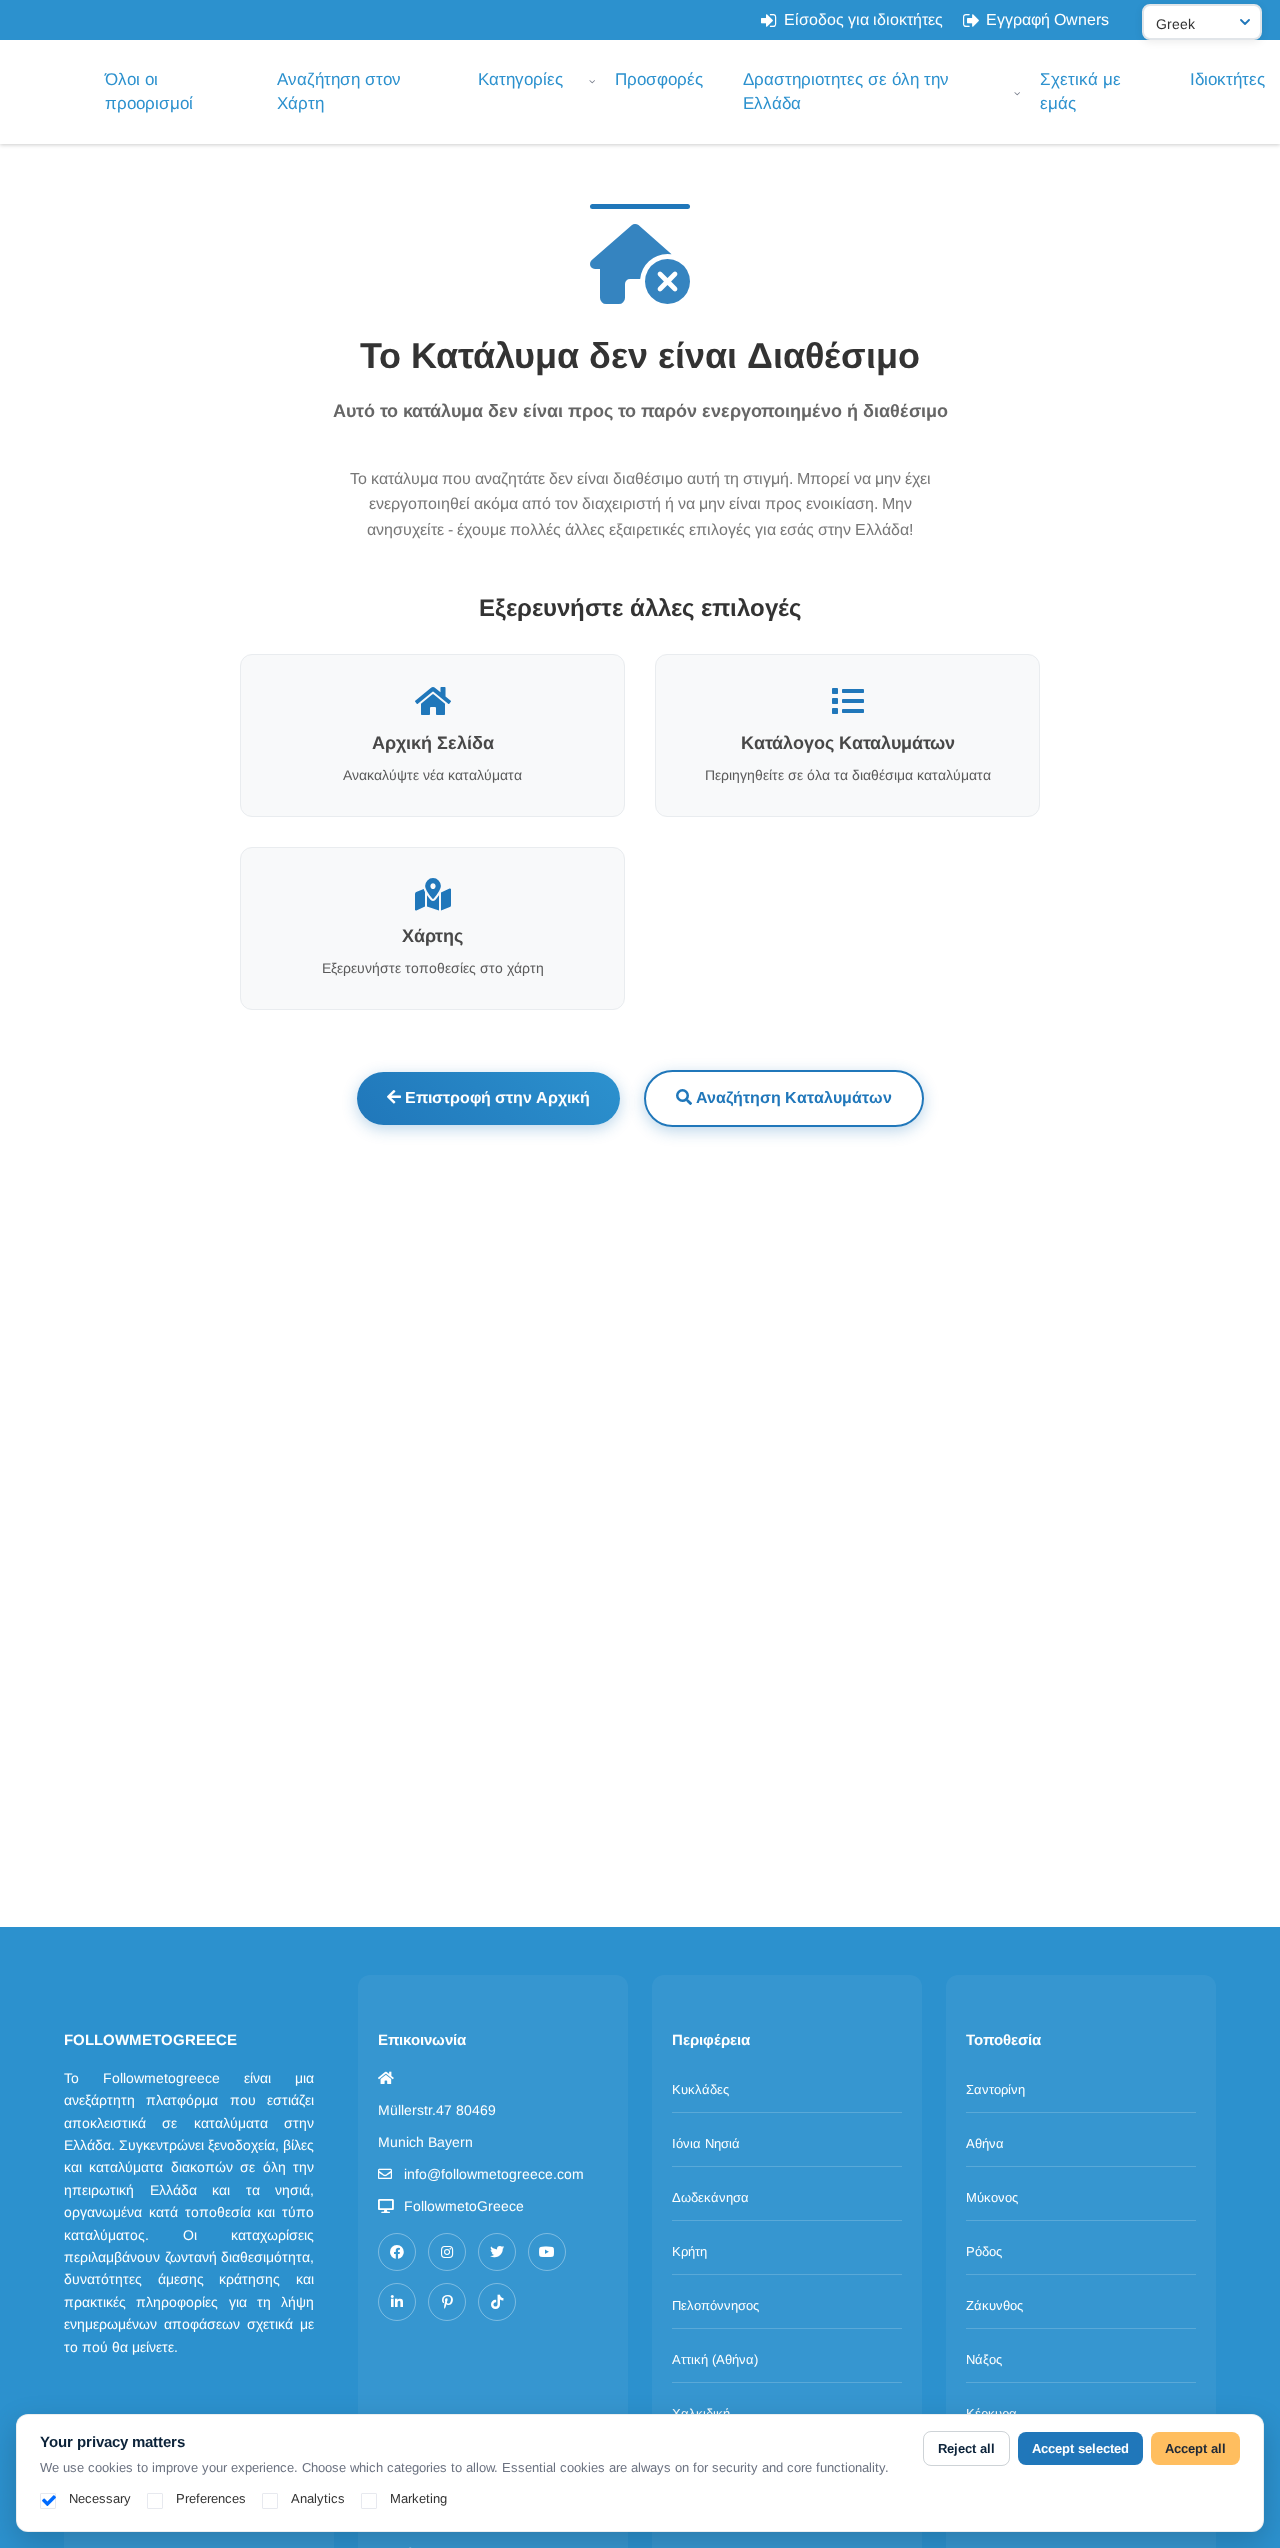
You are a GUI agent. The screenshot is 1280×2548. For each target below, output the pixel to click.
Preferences (211, 2498)
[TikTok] (497, 2302)
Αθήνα (985, 2143)
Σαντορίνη (995, 2089)
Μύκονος (992, 2197)
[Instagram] (447, 2252)
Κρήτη (689, 2251)
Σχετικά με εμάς (1080, 91)
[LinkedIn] (397, 2302)
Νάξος (984, 2359)
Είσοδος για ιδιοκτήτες (863, 19)
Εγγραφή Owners (1047, 19)
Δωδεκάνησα (710, 2197)
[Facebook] (397, 2252)
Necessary (100, 2498)
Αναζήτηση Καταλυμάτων (792, 1097)
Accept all (1195, 2448)
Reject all (966, 2448)
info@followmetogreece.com (494, 2174)
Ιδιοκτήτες (1227, 79)
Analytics (318, 2498)
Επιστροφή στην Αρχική (495, 1097)
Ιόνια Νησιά (706, 2143)
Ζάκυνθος (994, 2305)
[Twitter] (497, 2252)
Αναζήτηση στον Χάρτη (339, 91)
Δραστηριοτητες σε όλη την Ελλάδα (846, 91)
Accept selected (1080, 2448)
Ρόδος (984, 2251)
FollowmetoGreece (464, 2206)
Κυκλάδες (700, 2089)
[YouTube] (547, 2252)
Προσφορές (659, 79)
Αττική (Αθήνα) (715, 2359)
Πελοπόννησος (715, 2305)
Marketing (418, 2498)
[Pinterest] (447, 2302)
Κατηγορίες (520, 79)
